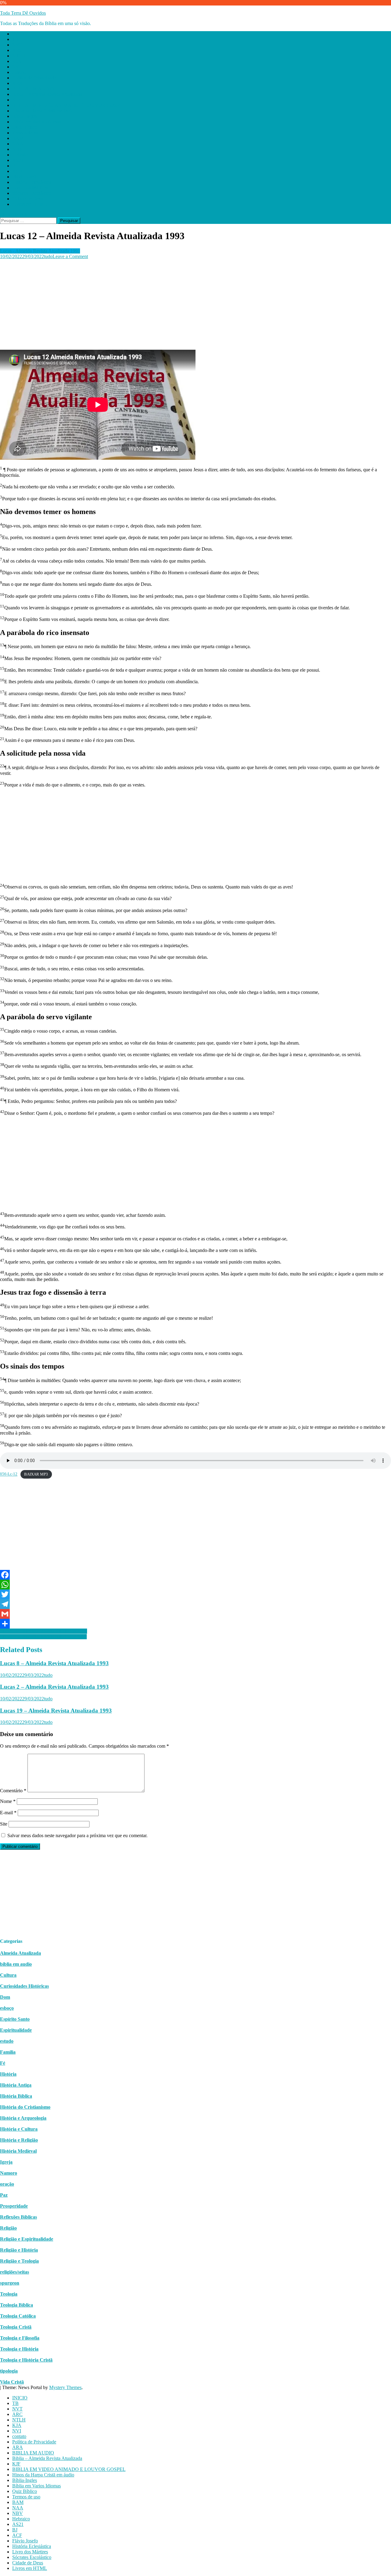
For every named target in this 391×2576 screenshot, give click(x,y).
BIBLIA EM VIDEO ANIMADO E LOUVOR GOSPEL (69, 105)
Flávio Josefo (25, 177)
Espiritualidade (16, 2030)
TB (15, 39)
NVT (17, 45)
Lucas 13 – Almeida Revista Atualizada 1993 (44, 1631)
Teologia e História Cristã (26, 2360)
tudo (48, 256)
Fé (3, 2063)
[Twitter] (195, 1594)
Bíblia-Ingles (25, 116)
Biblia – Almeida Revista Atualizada (47, 94)
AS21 (18, 160)
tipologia (9, 2371)
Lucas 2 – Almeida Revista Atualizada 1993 (54, 1687)
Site (4, 1824)
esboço (7, 2008)
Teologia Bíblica (16, 2305)
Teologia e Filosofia (20, 2338)
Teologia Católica (18, 2316)
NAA (18, 144)
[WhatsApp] (195, 1585)
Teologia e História (19, 2349)
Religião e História (19, 2250)
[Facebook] (195, 1575)
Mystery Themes (65, 2387)
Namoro (9, 2173)
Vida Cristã (12, 2382)
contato (19, 72)
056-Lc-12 (9, 1474)
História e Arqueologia (23, 2118)
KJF (16, 100)
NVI (17, 67)
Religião (8, 2228)
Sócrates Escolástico (32, 193)
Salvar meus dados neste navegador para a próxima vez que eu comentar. (77, 1835)
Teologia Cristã (16, 2327)
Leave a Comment (70, 256)
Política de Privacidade (34, 78)
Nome (8, 1801)
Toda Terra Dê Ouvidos (23, 13)
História (8, 2074)
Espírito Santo (15, 2019)
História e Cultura (19, 2129)
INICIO (20, 34)
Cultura (8, 1975)
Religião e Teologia (19, 2261)
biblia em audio (16, 1964)
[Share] (195, 1624)
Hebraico (21, 155)
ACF (17, 171)
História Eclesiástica (32, 182)
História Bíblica (16, 2096)
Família (8, 2052)
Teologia (9, 2294)
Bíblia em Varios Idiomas (37, 122)
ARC (17, 50)
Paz (4, 2195)
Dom (5, 1997)
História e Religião (19, 2140)
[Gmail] (195, 1614)
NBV (18, 149)
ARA (18, 83)
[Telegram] (195, 1604)
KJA (17, 61)
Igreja (6, 2162)
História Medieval (18, 2151)
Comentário (13, 1791)
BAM (18, 138)
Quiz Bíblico (25, 127)
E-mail (8, 1813)
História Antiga (16, 2085)
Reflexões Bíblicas (18, 2217)
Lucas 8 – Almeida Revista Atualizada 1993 (54, 1663)
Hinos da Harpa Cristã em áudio (43, 111)
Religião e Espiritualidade (27, 2239)
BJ (15, 166)
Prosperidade (14, 2206)
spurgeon (10, 2283)
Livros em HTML (30, 204)
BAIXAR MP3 (36, 1474)
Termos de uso (26, 133)
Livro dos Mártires (30, 188)
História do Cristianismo (25, 2107)
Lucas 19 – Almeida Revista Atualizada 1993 (56, 1711)
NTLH (19, 56)
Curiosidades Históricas (24, 1986)
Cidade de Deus (28, 199)
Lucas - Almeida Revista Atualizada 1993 (40, 251)
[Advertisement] (183, 302)
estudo (7, 2041)
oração (7, 2184)
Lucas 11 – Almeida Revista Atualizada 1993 (43, 1637)
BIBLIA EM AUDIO (33, 89)
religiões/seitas (15, 2272)
